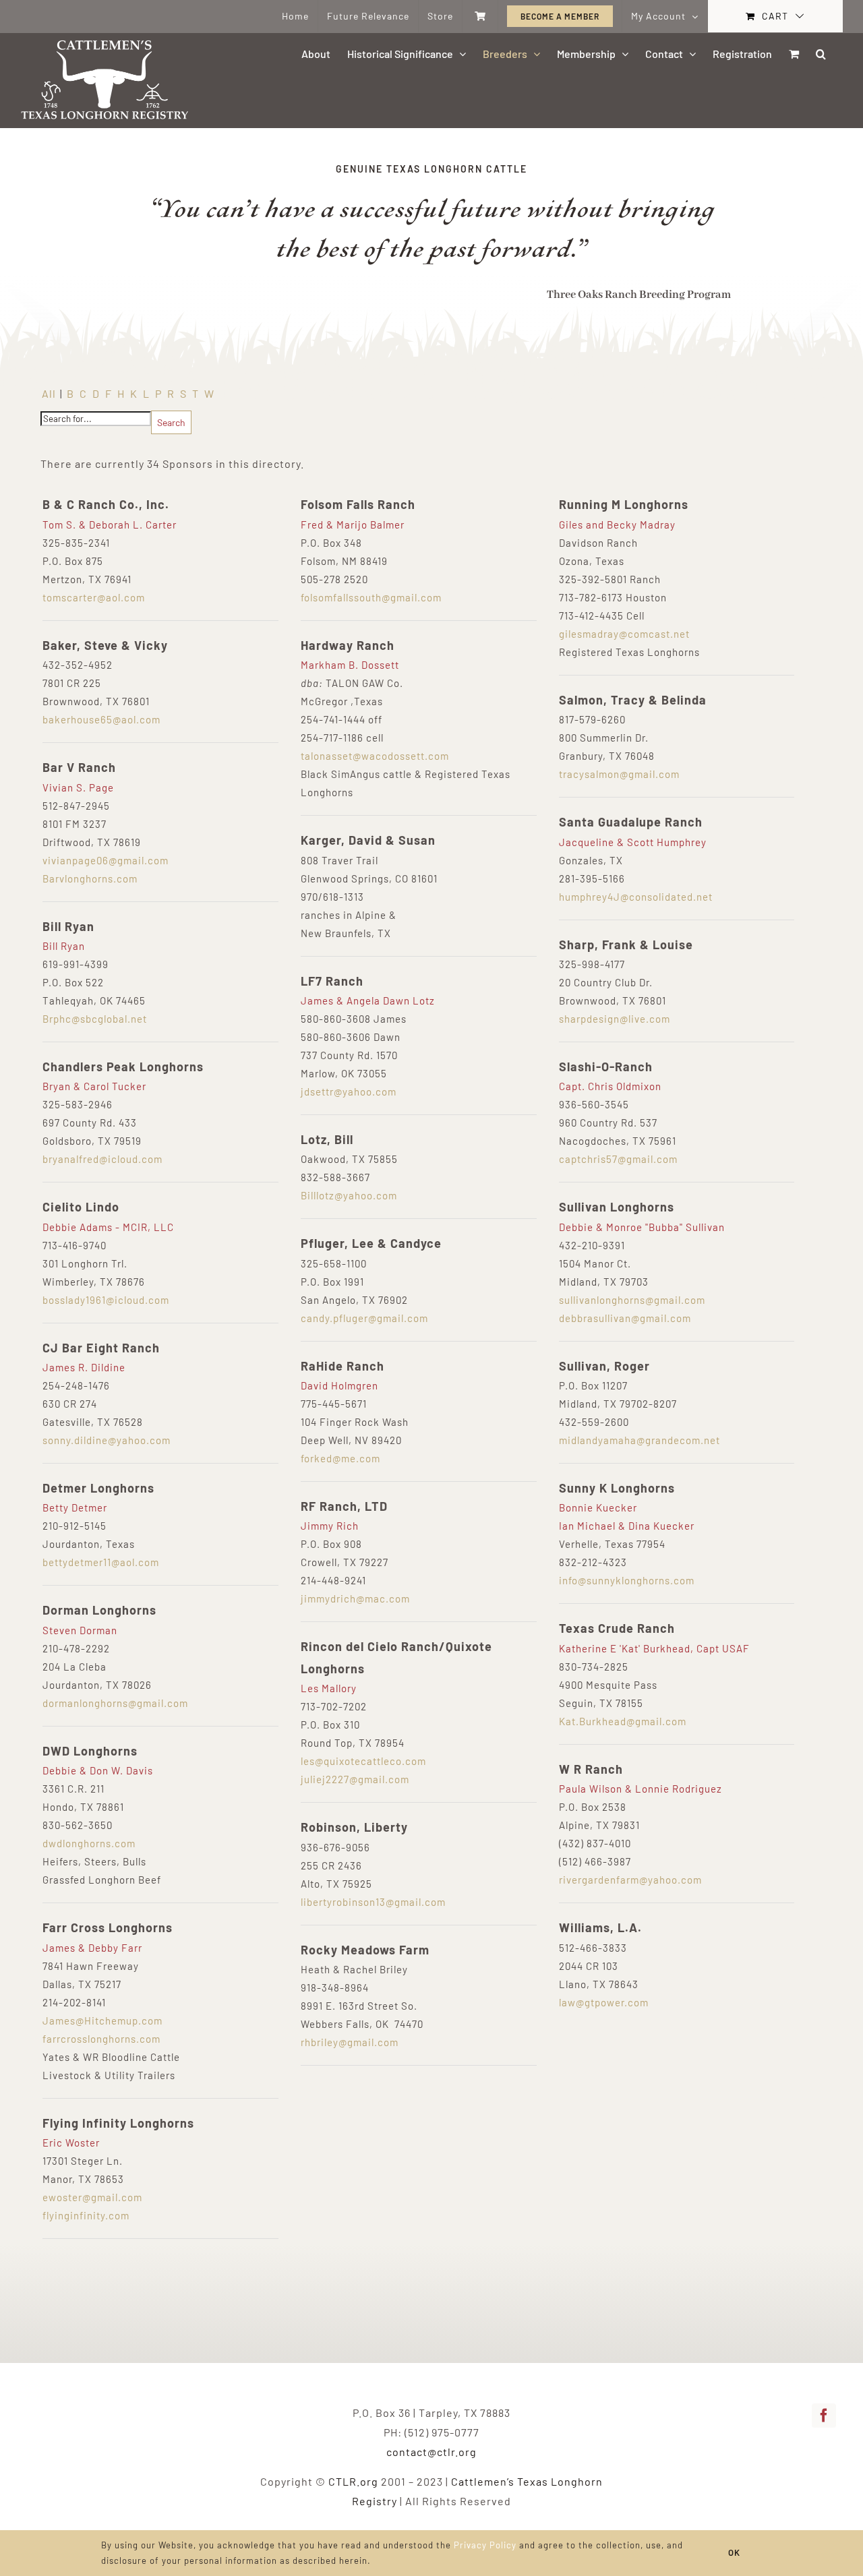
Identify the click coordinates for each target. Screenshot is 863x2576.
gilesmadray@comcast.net (624, 634)
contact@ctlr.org (431, 2452)
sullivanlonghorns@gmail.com (632, 1300)
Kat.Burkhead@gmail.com (623, 1721)
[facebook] (824, 2416)
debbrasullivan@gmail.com (625, 1318)
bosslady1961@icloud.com (106, 1300)
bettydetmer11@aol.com (101, 1562)
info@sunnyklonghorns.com (627, 1580)
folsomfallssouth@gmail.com (371, 597)
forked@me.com (340, 1458)
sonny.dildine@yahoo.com (107, 1440)
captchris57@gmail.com (618, 1159)
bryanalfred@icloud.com (102, 1159)
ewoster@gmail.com (92, 2197)
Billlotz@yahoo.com (349, 1195)
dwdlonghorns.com (89, 1843)
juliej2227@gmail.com (355, 1779)
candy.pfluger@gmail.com (364, 1318)
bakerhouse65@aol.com (101, 719)
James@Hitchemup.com (102, 2020)
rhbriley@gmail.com (350, 2042)
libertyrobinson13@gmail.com (373, 1902)
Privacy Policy (485, 2545)
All (49, 393)
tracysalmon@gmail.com (619, 774)
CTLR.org (353, 2481)
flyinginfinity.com (86, 2215)
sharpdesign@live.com (615, 1019)
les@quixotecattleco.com (363, 1761)
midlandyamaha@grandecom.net (639, 1440)
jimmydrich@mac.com (355, 1598)
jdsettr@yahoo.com (349, 1091)
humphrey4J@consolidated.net (636, 897)
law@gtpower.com (604, 2002)
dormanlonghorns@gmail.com (115, 1703)
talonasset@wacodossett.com (375, 756)
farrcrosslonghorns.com (101, 2039)
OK (734, 2552)
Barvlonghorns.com (90, 878)
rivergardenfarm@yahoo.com (630, 1880)
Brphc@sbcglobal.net (95, 1019)
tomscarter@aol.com (94, 597)
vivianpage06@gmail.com (106, 860)
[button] (821, 54)
